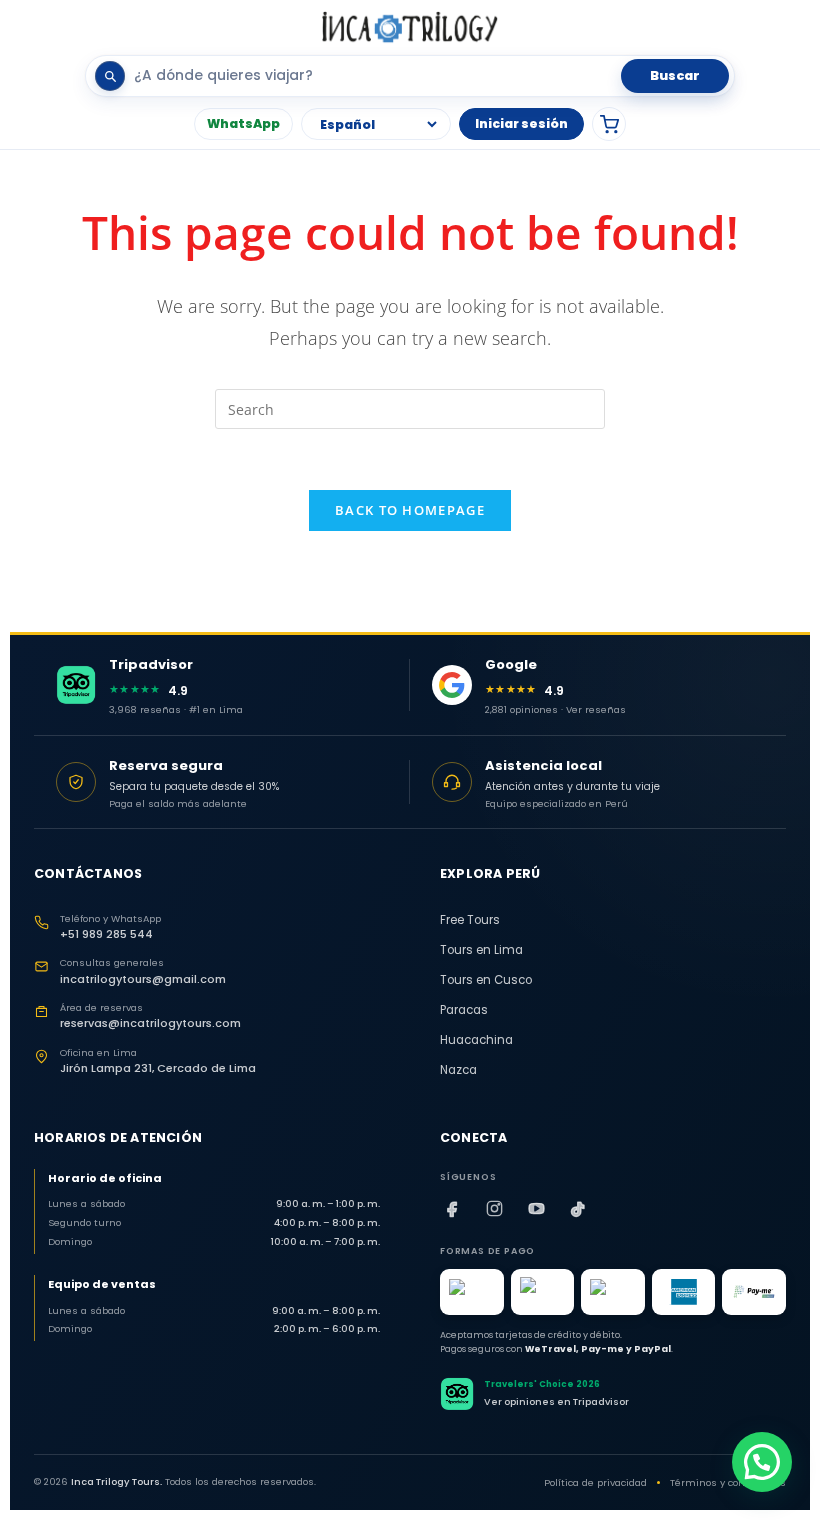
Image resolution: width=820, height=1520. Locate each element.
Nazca (458, 1070)
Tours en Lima (481, 950)
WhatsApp (243, 123)
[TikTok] (578, 1209)
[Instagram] (494, 1209)
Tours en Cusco (486, 980)
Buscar (675, 75)
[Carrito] (609, 124)
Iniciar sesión (521, 123)
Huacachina (476, 1040)
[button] (762, 1462)
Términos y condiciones (728, 1482)
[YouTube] (536, 1209)
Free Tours (470, 920)
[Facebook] (452, 1209)
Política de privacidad (595, 1482)
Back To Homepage (410, 510)
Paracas (464, 1010)
